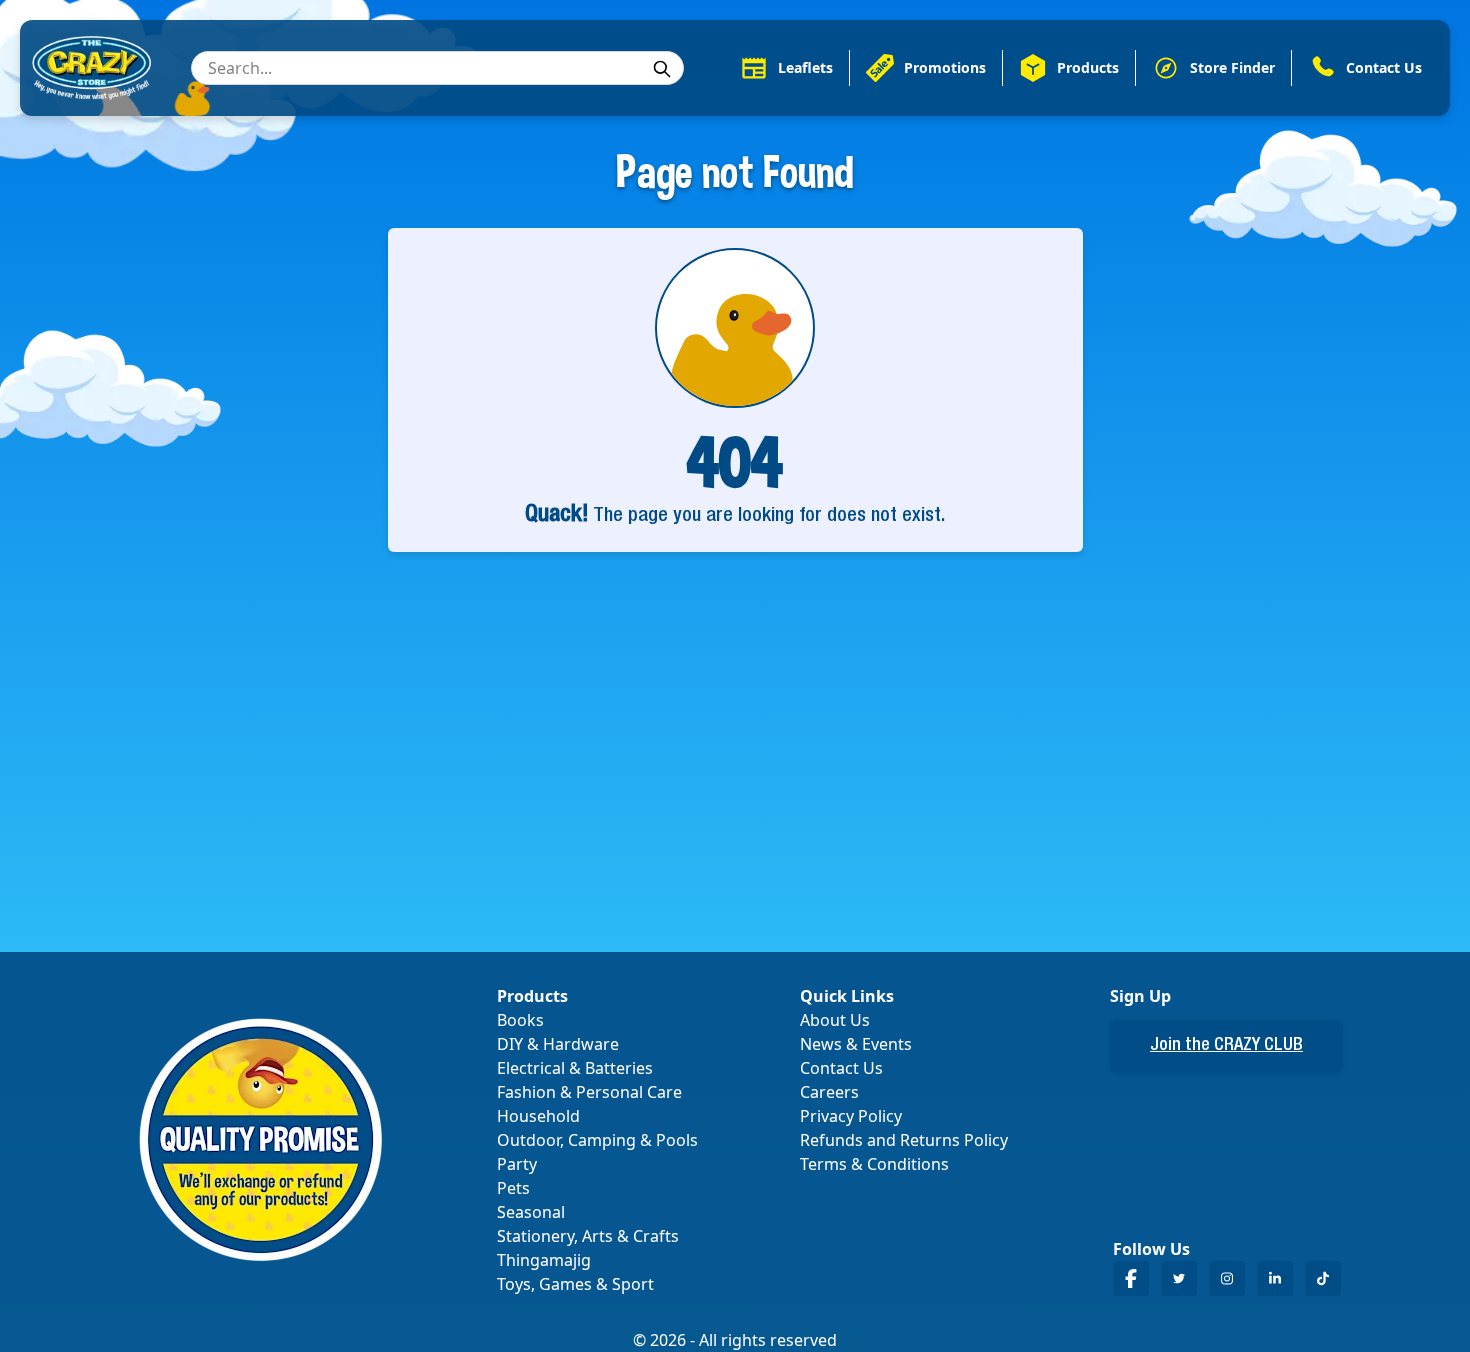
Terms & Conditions (874, 1164)
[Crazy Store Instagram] (1227, 1278)
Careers (829, 1092)
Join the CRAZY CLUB (1226, 1046)
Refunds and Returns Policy (904, 1140)
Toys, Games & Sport (575, 1284)
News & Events (856, 1044)
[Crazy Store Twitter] (1179, 1278)
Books (520, 1020)
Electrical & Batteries (575, 1068)
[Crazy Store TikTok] (1323, 1278)
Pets (513, 1188)
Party (517, 1164)
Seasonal (531, 1212)
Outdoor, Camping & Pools (597, 1140)
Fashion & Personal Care (589, 1092)
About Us (835, 1020)
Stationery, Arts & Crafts (588, 1236)
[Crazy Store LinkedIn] (1275, 1278)
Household (538, 1116)
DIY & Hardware (558, 1044)
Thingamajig (544, 1260)
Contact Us (841, 1068)
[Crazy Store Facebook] (1131, 1278)
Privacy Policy (851, 1116)
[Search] (662, 69)
